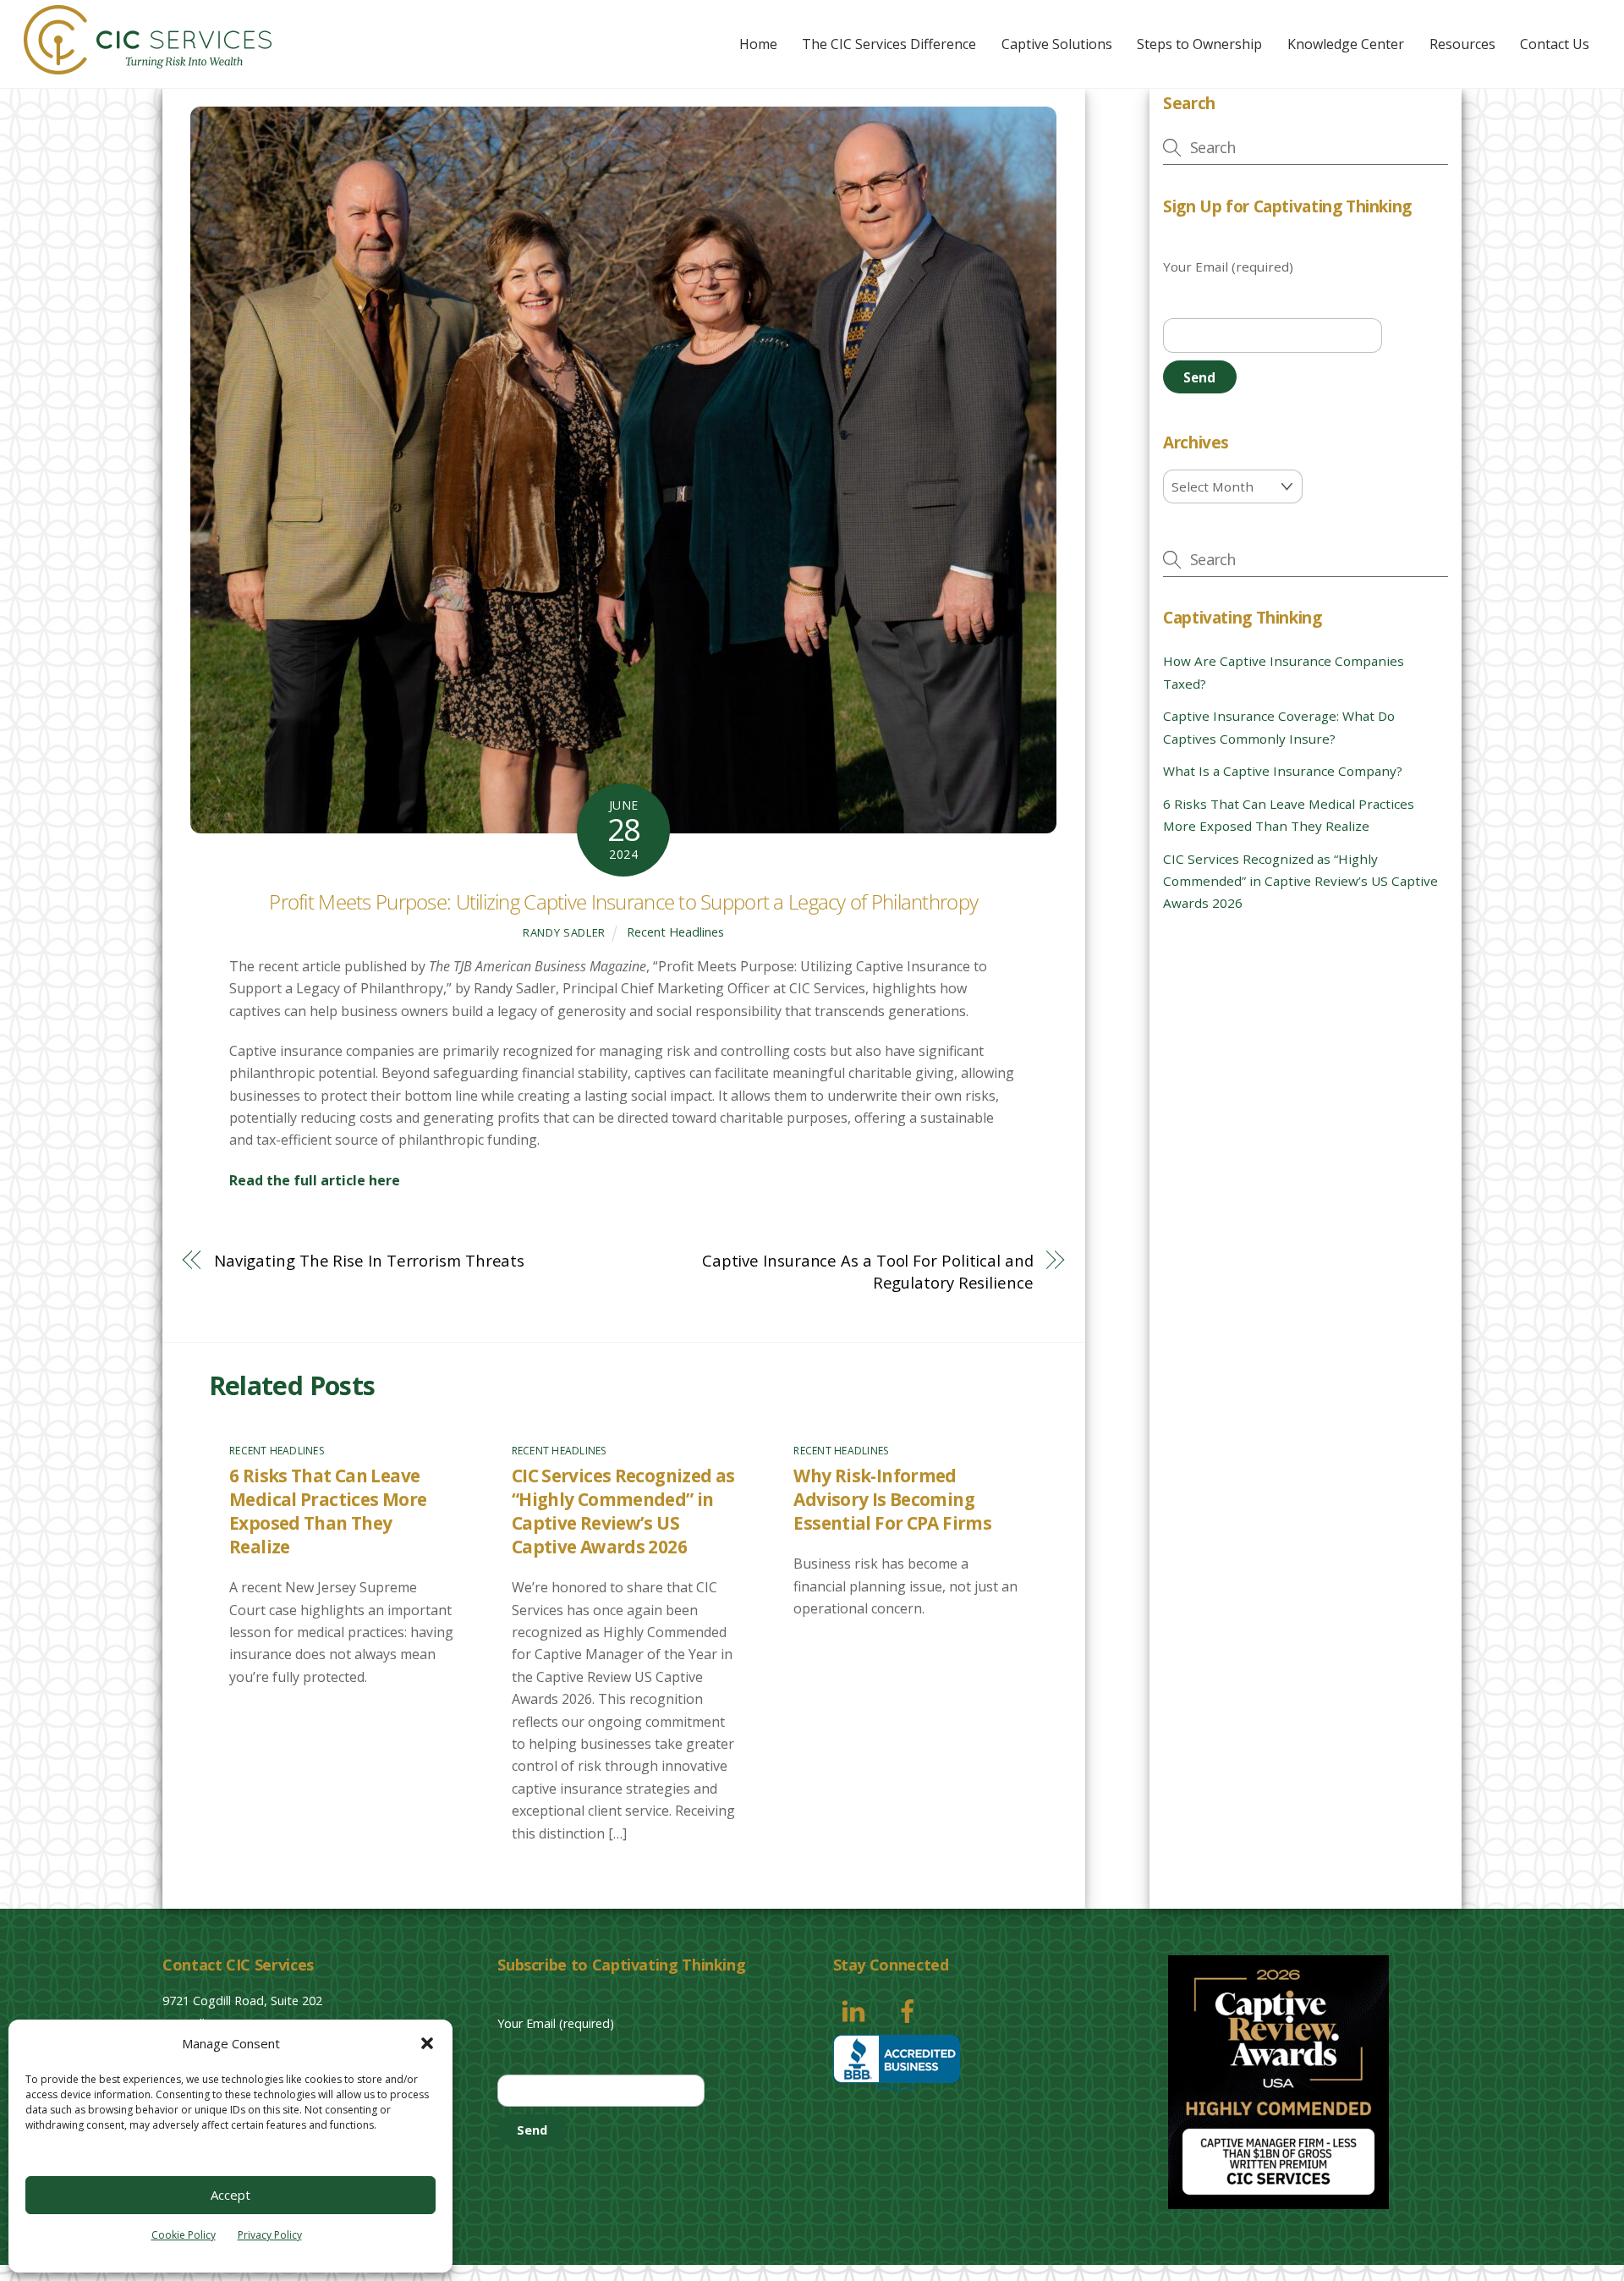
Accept (230, 2195)
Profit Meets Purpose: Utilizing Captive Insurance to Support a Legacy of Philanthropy (623, 901)
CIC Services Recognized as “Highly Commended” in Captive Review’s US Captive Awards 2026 (623, 1511)
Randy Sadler (564, 932)
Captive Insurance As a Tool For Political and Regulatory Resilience (867, 1271)
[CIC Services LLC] (148, 66)
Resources (1462, 44)
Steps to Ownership (1199, 44)
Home (758, 44)
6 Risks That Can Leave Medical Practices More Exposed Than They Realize (328, 1511)
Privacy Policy (270, 2235)
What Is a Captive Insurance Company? (1283, 771)
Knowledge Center (1346, 44)
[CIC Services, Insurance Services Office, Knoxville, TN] (897, 2064)
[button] (427, 2043)
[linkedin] (856, 2009)
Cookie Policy (184, 2235)
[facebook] (911, 2009)
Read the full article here (315, 1180)
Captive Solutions (1057, 44)
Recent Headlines (675, 932)
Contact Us (1555, 44)
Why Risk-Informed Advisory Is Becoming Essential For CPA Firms (892, 1499)
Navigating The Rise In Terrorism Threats (369, 1260)
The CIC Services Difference (889, 44)
